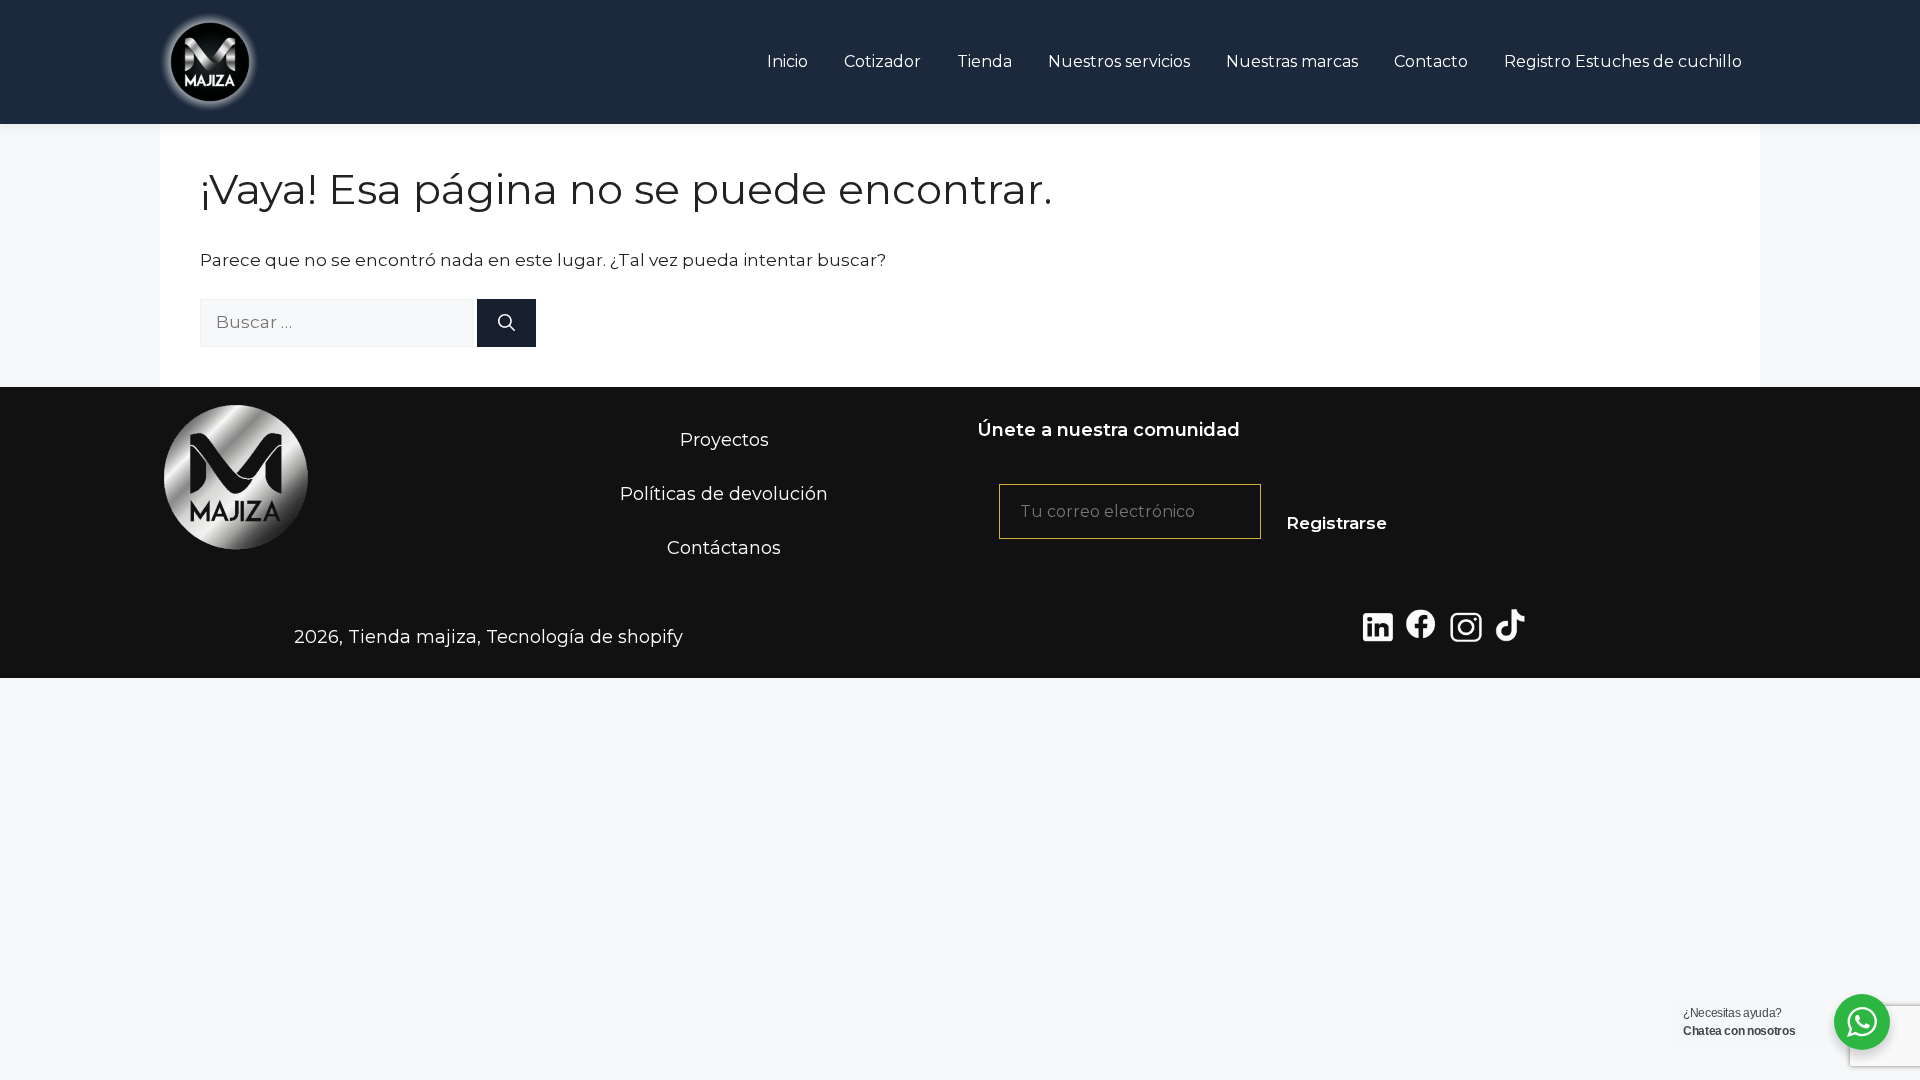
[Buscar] (506, 323)
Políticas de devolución (724, 494)
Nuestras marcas (1292, 61)
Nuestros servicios (1119, 61)
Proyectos (724, 440)
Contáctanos (724, 548)
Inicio (787, 61)
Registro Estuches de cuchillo (1623, 61)
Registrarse (1336, 523)
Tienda (984, 61)
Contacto (1431, 61)
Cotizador (882, 61)
